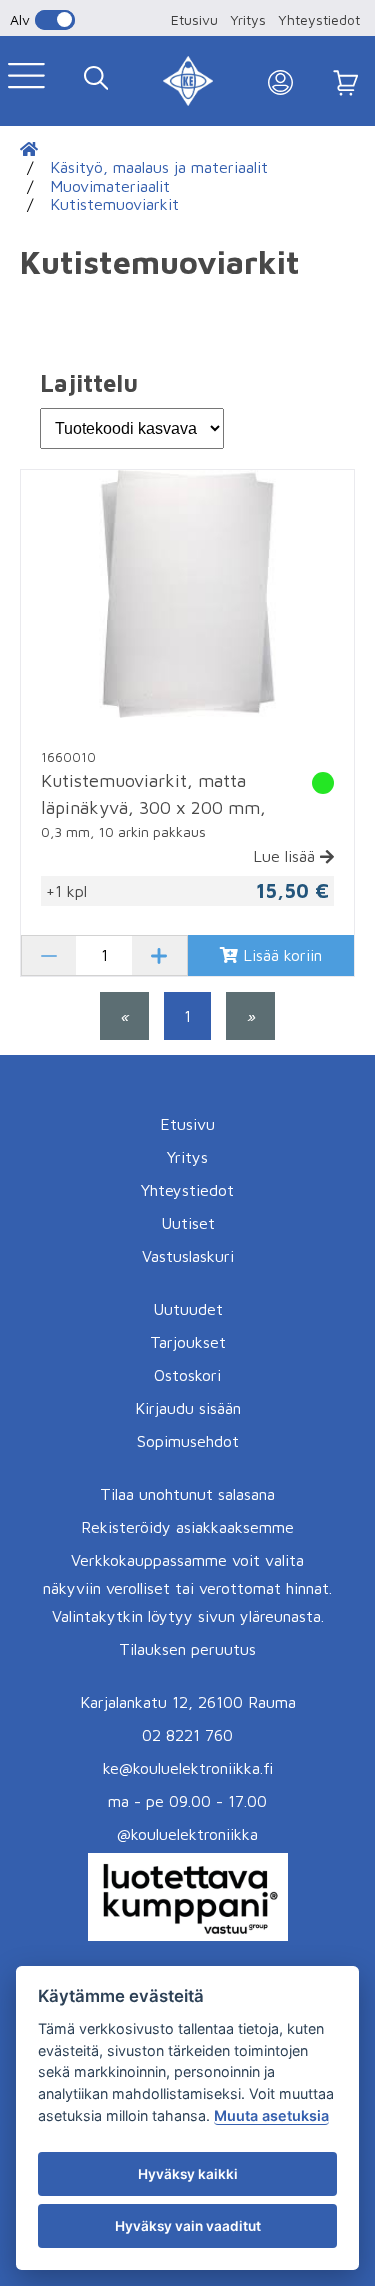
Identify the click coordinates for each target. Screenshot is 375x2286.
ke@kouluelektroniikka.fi (188, 1768)
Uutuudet (188, 1309)
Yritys (248, 19)
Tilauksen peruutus (187, 1649)
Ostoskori (187, 1375)
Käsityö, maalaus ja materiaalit (159, 167)
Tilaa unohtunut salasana (187, 1494)
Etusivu (194, 19)
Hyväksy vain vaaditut (188, 2226)
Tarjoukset (188, 1342)
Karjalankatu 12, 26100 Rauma (188, 1702)
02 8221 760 (187, 1735)
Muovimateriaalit (110, 186)
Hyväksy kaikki (188, 2174)
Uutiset (188, 1223)
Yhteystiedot (319, 19)
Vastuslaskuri (188, 1256)
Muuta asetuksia (271, 2115)
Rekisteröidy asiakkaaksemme (187, 1527)
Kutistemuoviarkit (114, 204)
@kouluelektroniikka (187, 1834)
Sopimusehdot (188, 1441)
